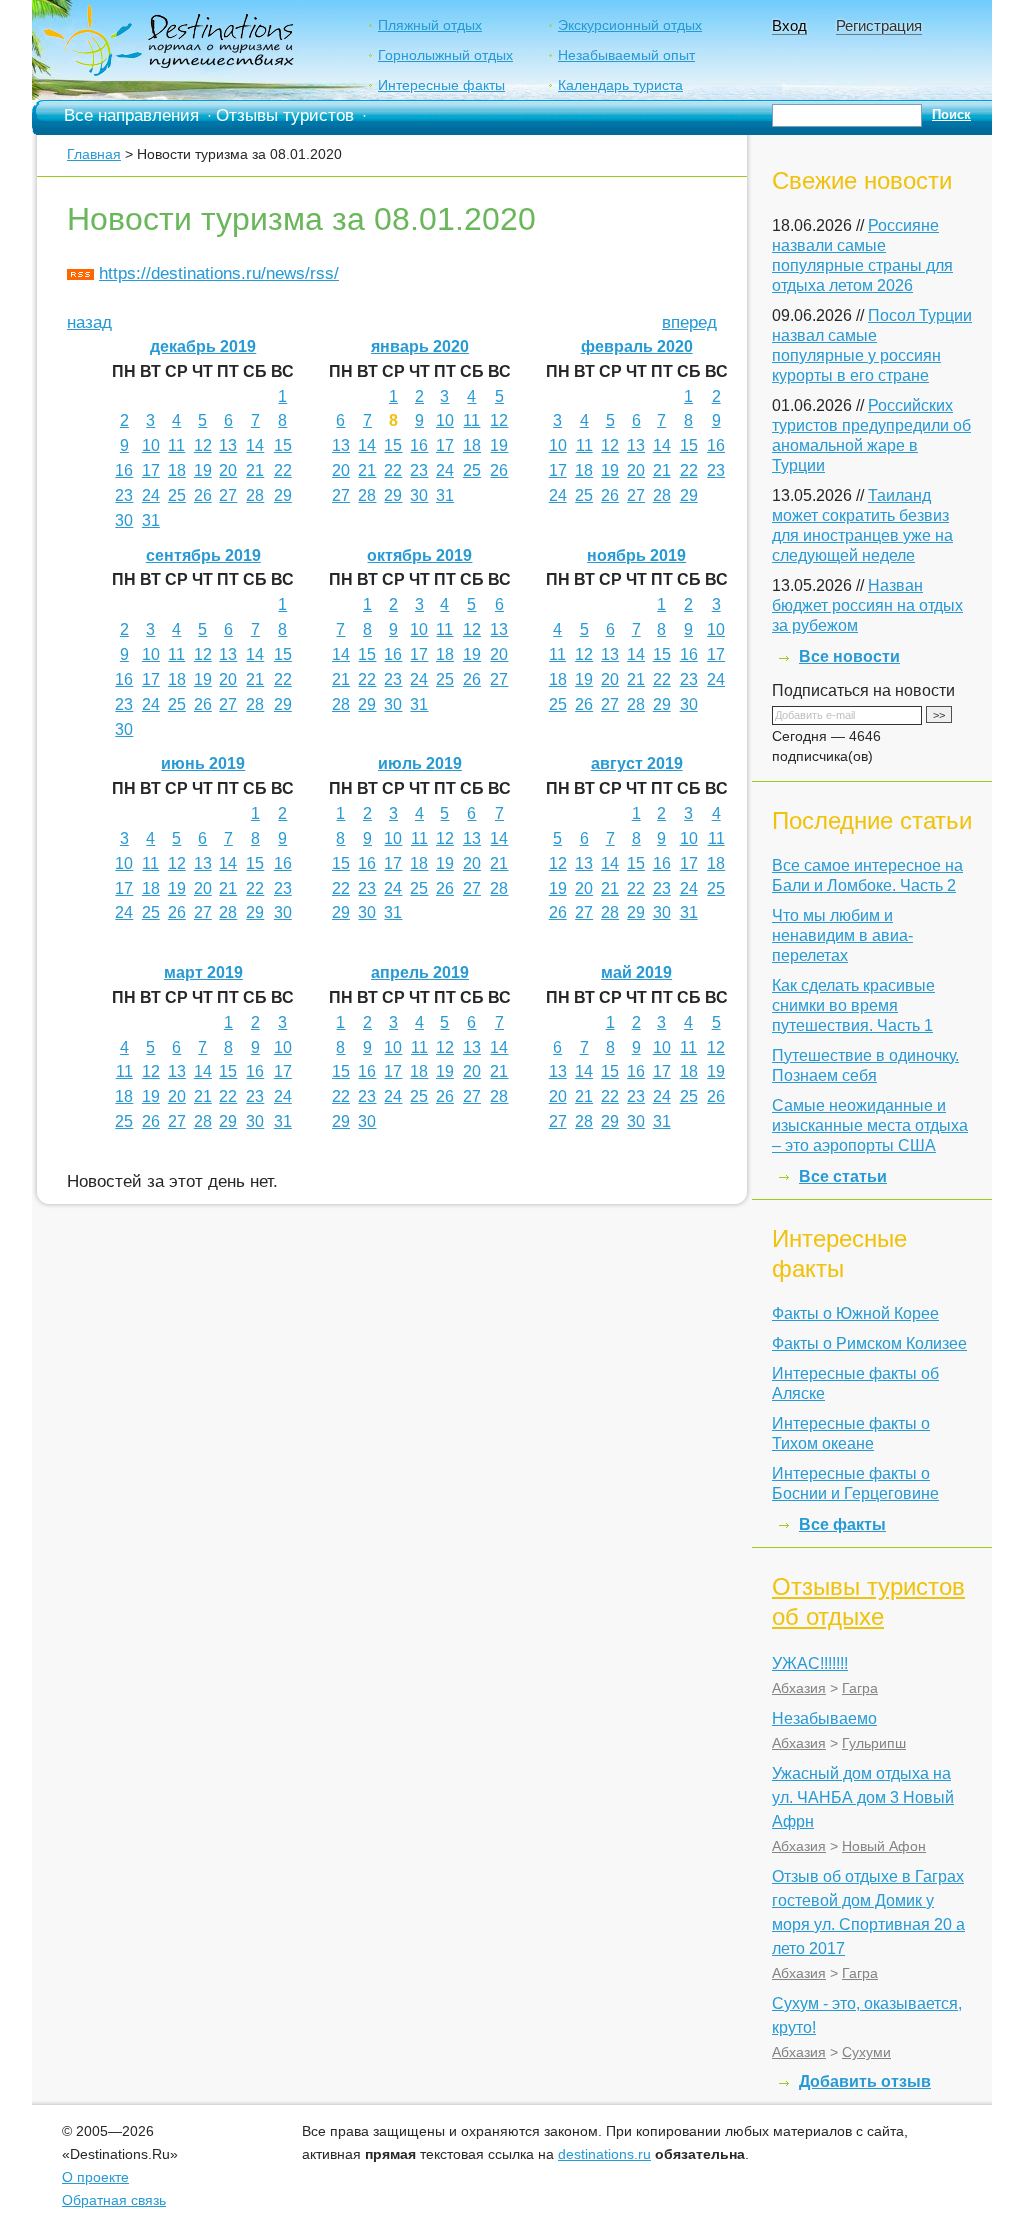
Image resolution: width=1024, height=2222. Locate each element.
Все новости (849, 656)
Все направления (131, 115)
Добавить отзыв (865, 2081)
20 (228, 470)
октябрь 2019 (419, 555)
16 (124, 470)
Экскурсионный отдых (630, 25)
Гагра (860, 1688)
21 (255, 470)
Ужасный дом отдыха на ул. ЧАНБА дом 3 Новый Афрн (863, 1797)
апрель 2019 (420, 972)
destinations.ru (604, 2154)
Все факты (842, 1524)
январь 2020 (420, 346)
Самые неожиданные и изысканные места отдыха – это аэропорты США (870, 1125)
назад (89, 322)
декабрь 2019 (203, 346)
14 (255, 445)
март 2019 (203, 972)
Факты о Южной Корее (855, 1313)
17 (151, 470)
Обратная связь (114, 2200)
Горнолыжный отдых (445, 55)
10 (151, 445)
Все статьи (843, 1176)
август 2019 (637, 763)
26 (203, 495)
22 (283, 470)
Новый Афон (884, 1846)
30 (124, 520)
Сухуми (866, 2052)
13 (228, 445)
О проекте (95, 2177)
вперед (689, 322)
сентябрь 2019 (203, 555)
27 (228, 495)
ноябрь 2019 (636, 555)
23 (124, 495)
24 (151, 495)
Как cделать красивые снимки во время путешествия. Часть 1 (853, 1005)
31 (151, 520)
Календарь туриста (620, 85)
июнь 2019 (203, 763)
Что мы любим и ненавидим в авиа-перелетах (842, 935)
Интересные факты (441, 85)
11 (176, 445)
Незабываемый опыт (626, 55)
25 (177, 495)
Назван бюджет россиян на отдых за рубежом (867, 605)
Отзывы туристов (285, 115)
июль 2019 (420, 763)
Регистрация (879, 25)
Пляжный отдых (430, 25)
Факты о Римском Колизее (869, 1343)
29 (283, 495)
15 (283, 445)
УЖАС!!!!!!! (810, 1663)
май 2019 (636, 972)
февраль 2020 (637, 346)
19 (203, 470)
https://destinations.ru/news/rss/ (219, 273)
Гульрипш (874, 1743)
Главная (94, 154)
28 (255, 495)
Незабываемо (824, 1718)
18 (177, 470)
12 (203, 445)
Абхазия (799, 1688)
